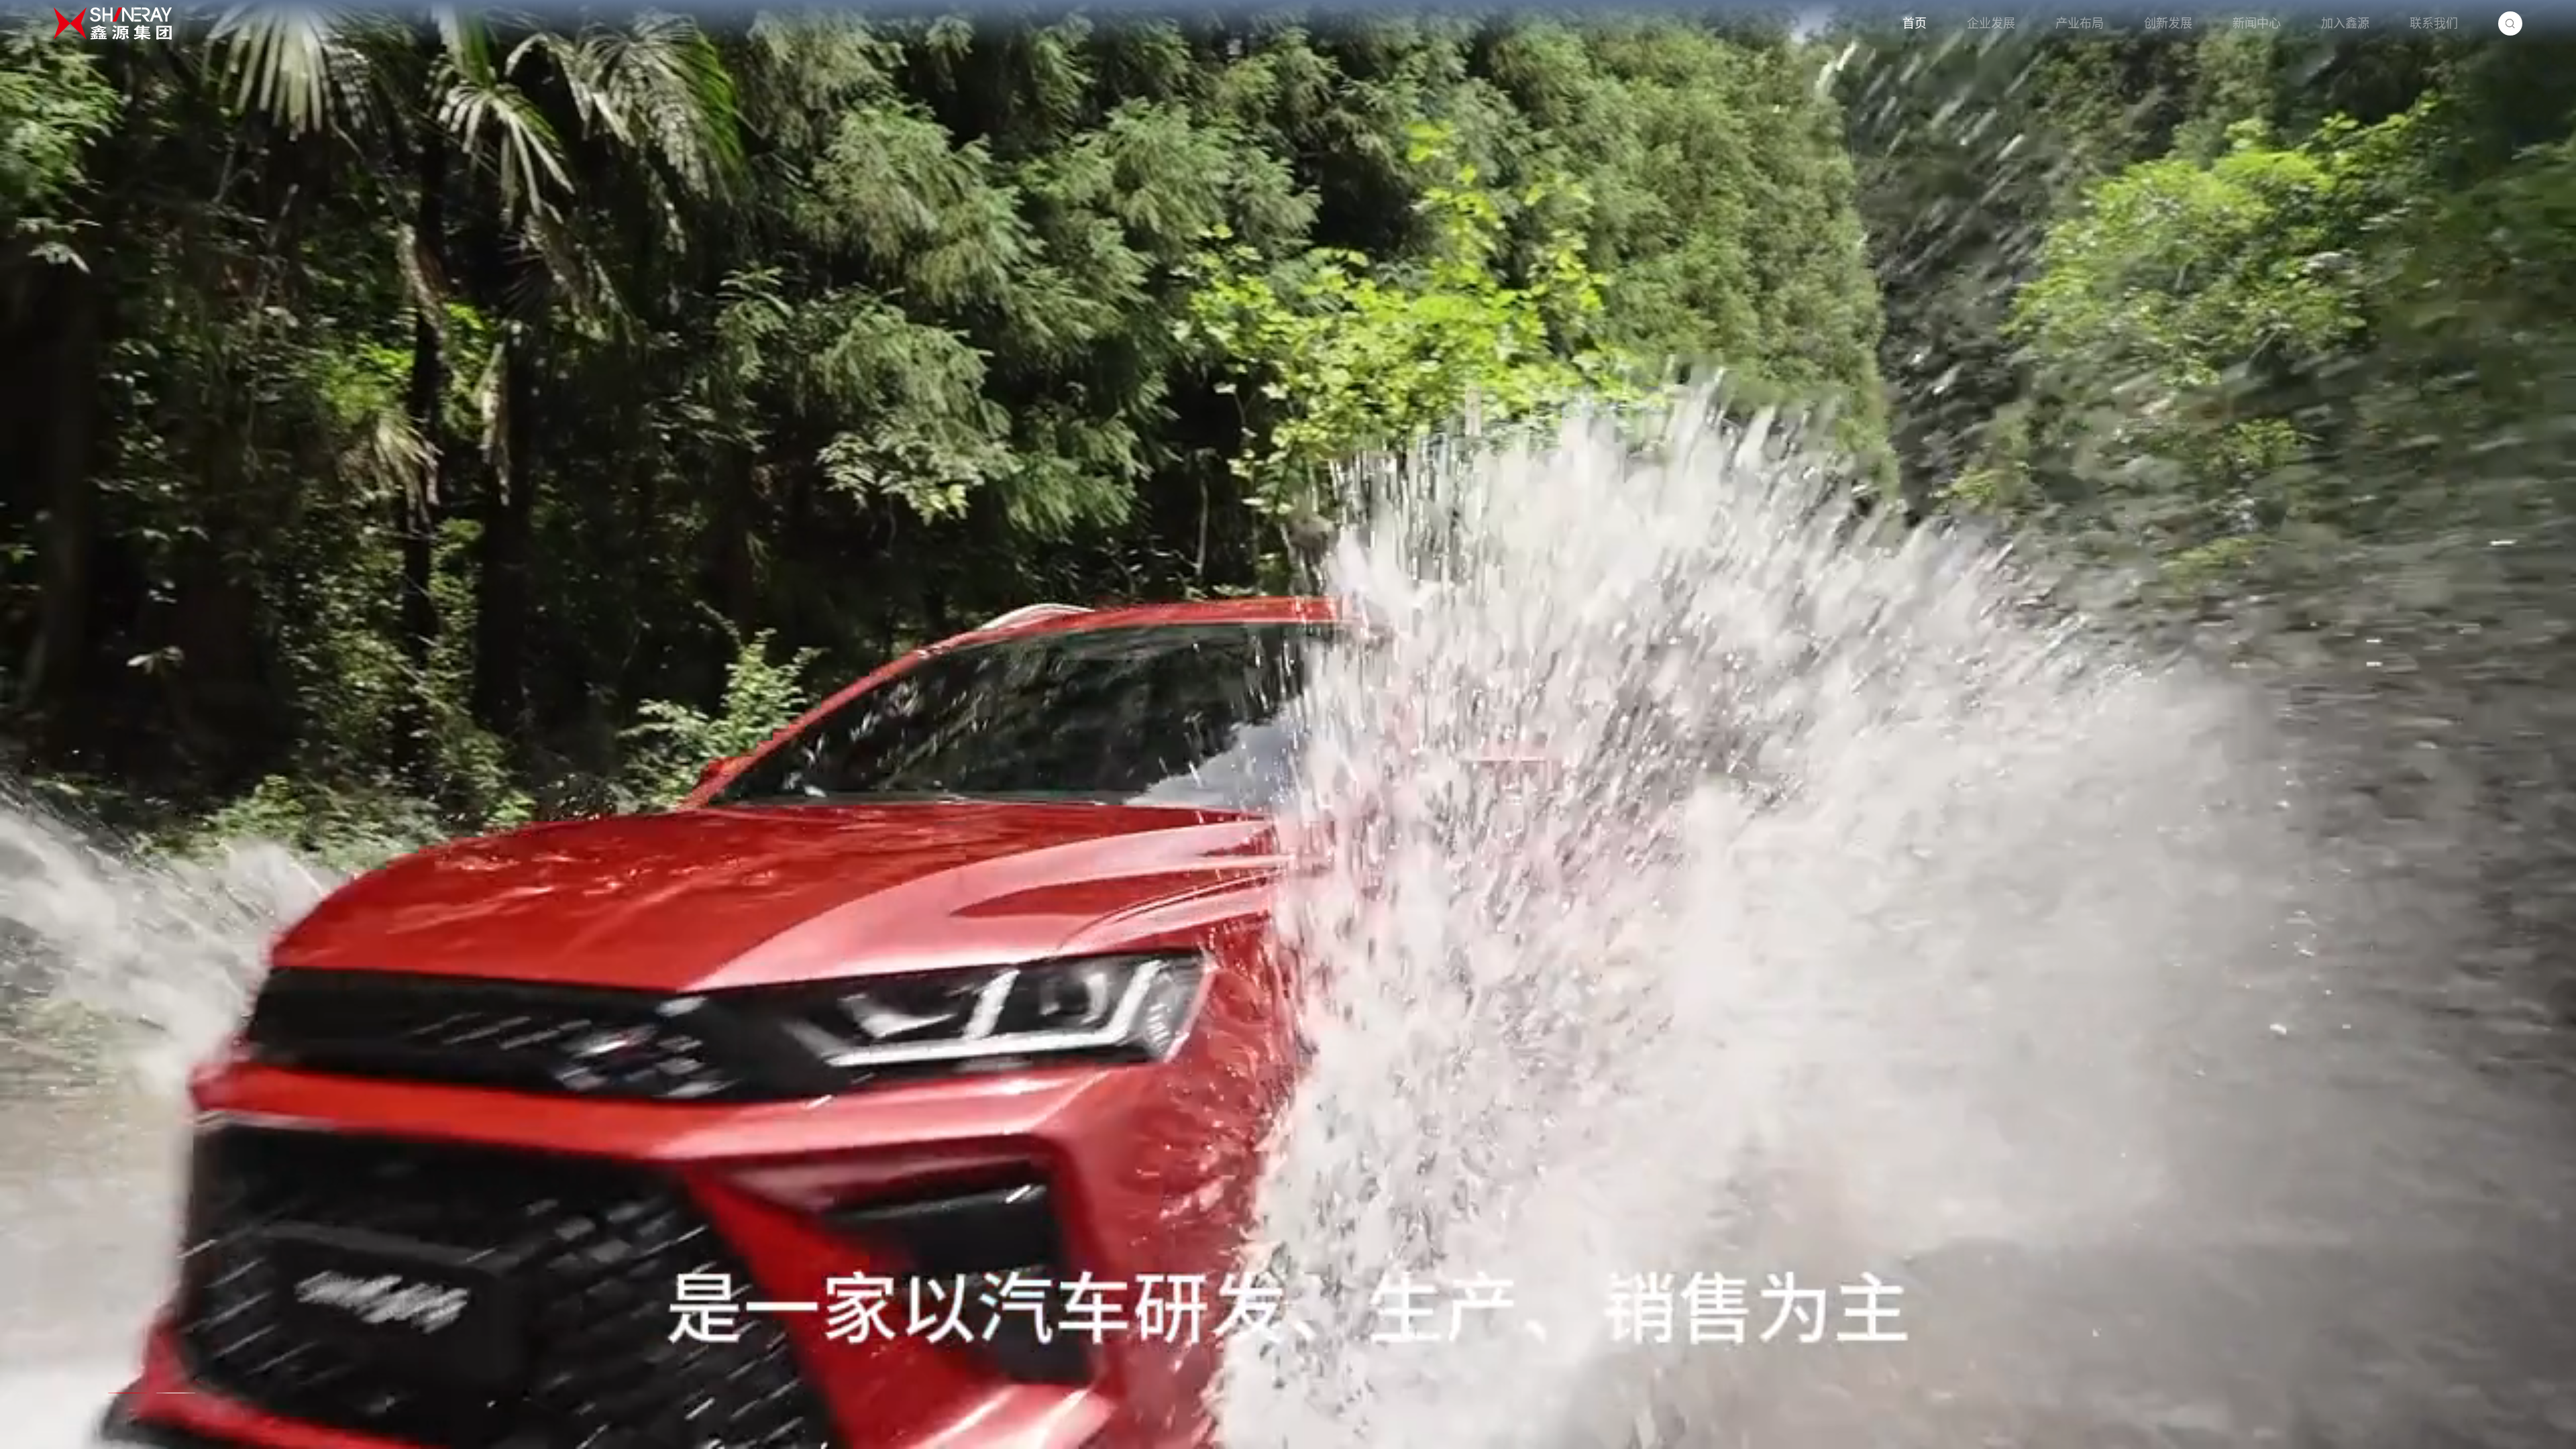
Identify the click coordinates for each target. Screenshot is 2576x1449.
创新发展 (2168, 23)
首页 (1915, 23)
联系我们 (2434, 23)
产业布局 (2080, 23)
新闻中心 (2257, 23)
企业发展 (1991, 23)
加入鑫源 (2345, 23)
